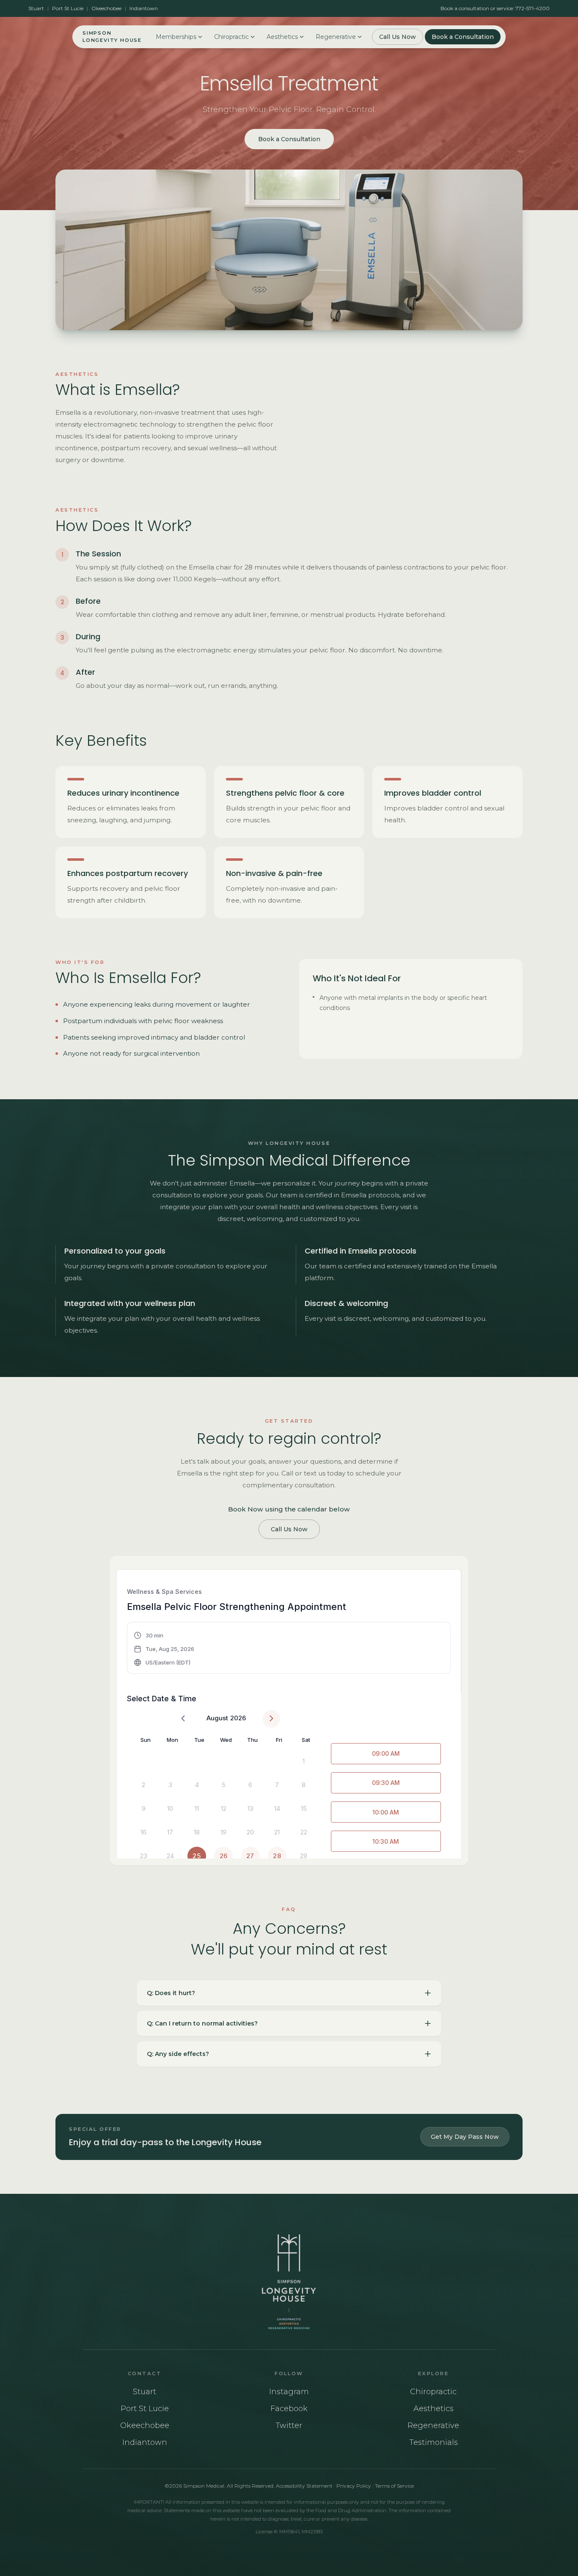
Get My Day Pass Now (465, 2137)
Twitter (289, 2425)
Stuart (36, 8)
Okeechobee (106, 8)
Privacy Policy (354, 2486)
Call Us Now (398, 37)
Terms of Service (394, 2486)
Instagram (289, 2392)
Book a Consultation (463, 37)
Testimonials (433, 2442)
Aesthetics (282, 37)
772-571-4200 (533, 8)
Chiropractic (231, 37)
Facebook (289, 2409)
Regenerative (336, 37)
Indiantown (144, 8)
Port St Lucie (68, 8)
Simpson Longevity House (112, 37)
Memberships (176, 37)
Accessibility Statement (304, 2486)
